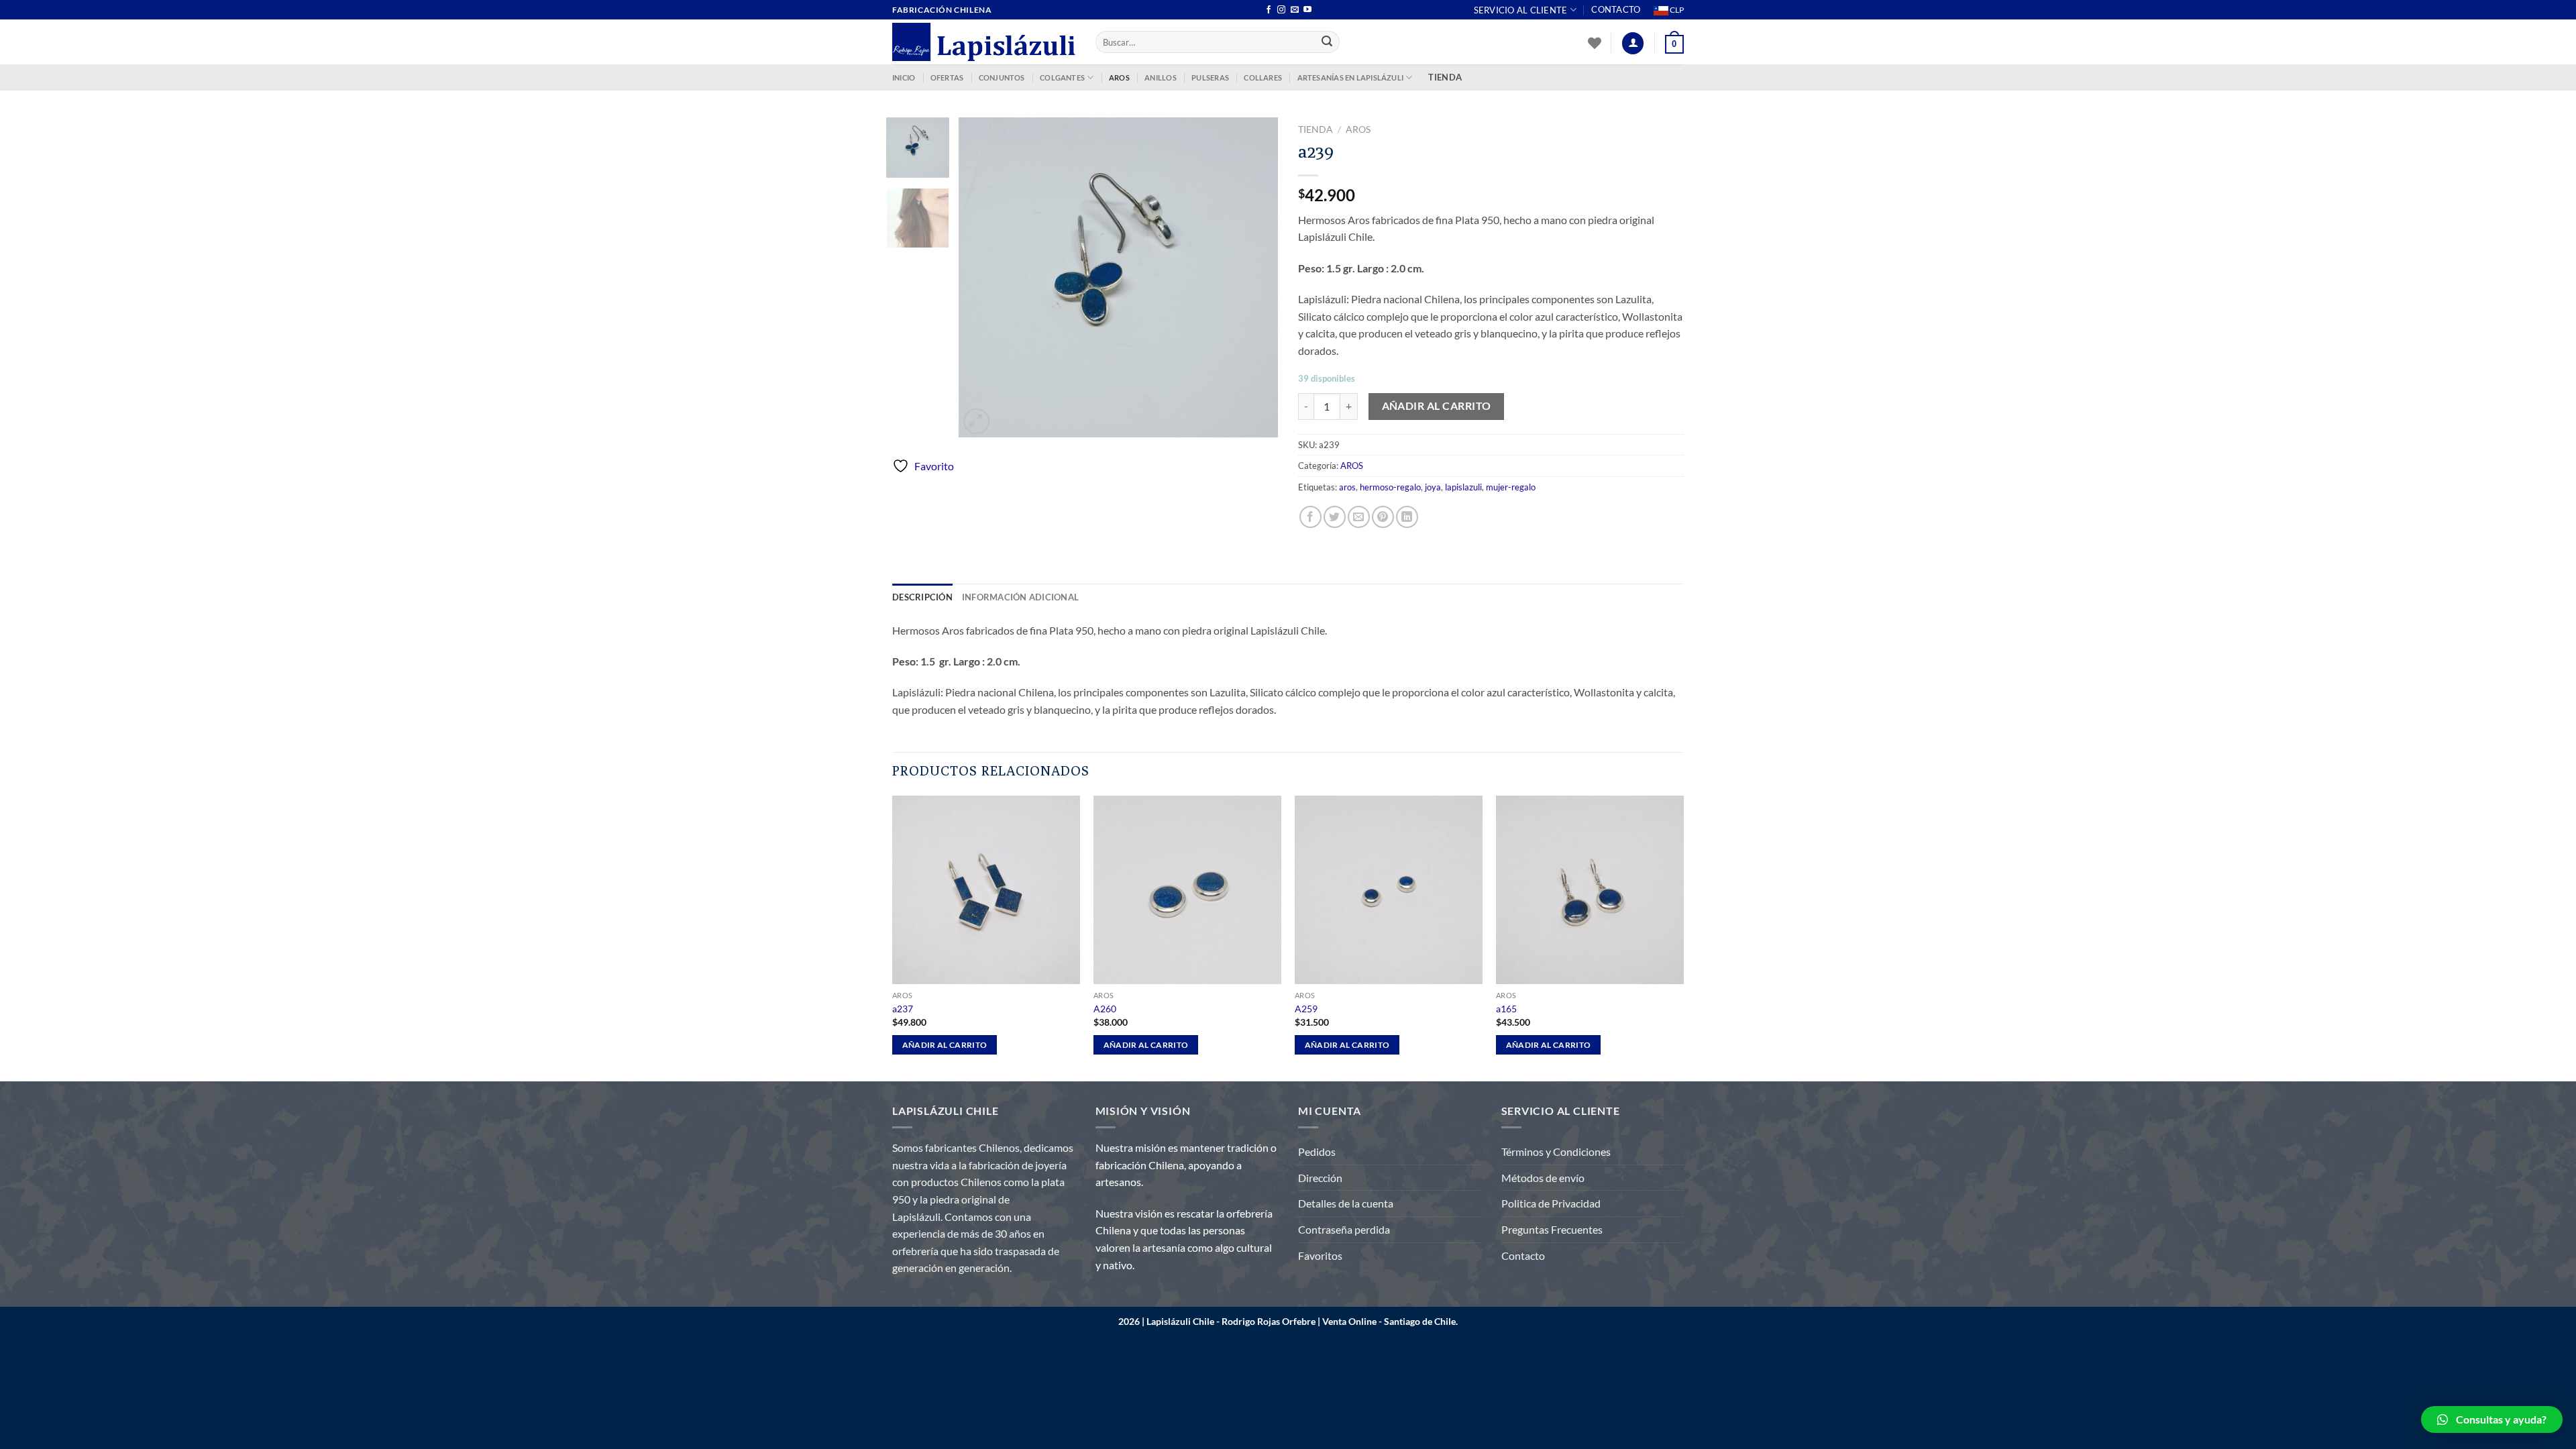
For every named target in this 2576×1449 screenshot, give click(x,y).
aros (1347, 487)
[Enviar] (1328, 42)
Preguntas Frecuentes (1552, 1229)
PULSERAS (1210, 77)
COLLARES (1263, 77)
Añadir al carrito (1437, 406)
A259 (1306, 1009)
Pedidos (1317, 1151)
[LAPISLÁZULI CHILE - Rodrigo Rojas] (984, 42)
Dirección (1320, 1178)
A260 (1105, 1009)
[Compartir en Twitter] (1335, 517)
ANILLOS (1161, 77)
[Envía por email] (1359, 517)
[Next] (1254, 277)
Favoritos (1320, 1255)
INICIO (904, 77)
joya (1433, 487)
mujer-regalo (1511, 487)
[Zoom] (976, 422)
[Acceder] (1633, 43)
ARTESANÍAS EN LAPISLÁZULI (1351, 77)
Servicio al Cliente (1521, 10)
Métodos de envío (1543, 1178)
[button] (2492, 1419)
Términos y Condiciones (1556, 1151)
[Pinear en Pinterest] (1383, 517)
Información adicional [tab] (1020, 597)
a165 (1506, 1009)
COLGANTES (1062, 77)
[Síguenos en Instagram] (1281, 10)
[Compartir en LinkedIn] (1407, 517)
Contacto (1616, 9)
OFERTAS (947, 77)
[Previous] (982, 277)
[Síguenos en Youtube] (1307, 10)
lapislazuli (1463, 487)
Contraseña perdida (1344, 1229)
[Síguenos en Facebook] (1269, 10)
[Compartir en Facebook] (1310, 517)
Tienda (1316, 129)
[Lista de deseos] (1595, 43)
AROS (1119, 77)
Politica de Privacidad (1551, 1203)
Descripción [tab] (922, 597)
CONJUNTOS (1002, 77)
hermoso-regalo (1390, 487)
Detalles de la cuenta (1346, 1203)
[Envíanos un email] (1295, 10)
